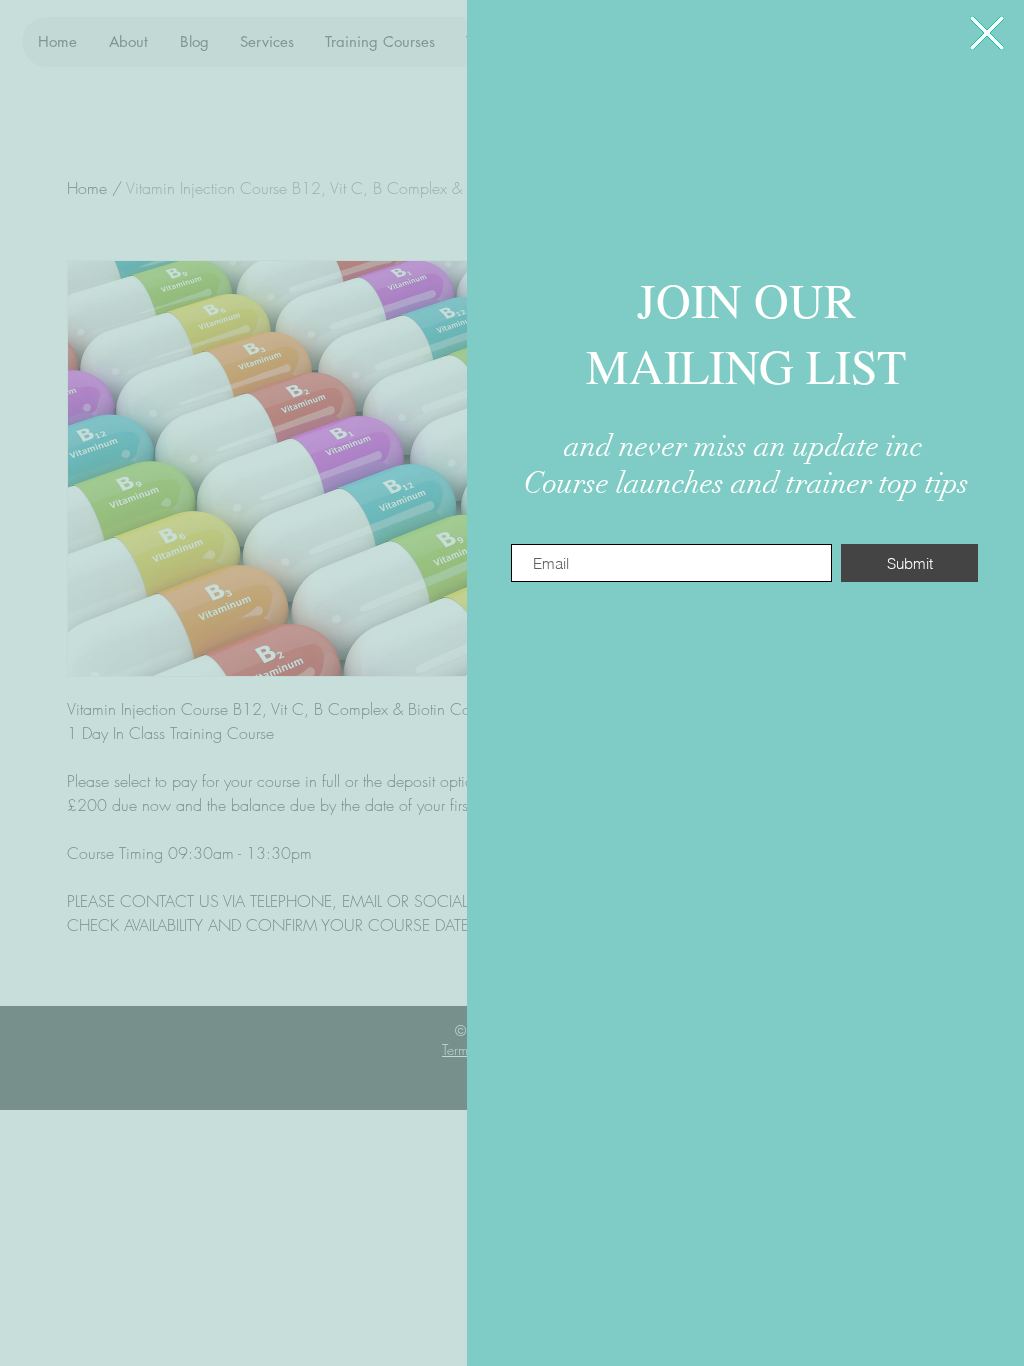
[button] (987, 33)
